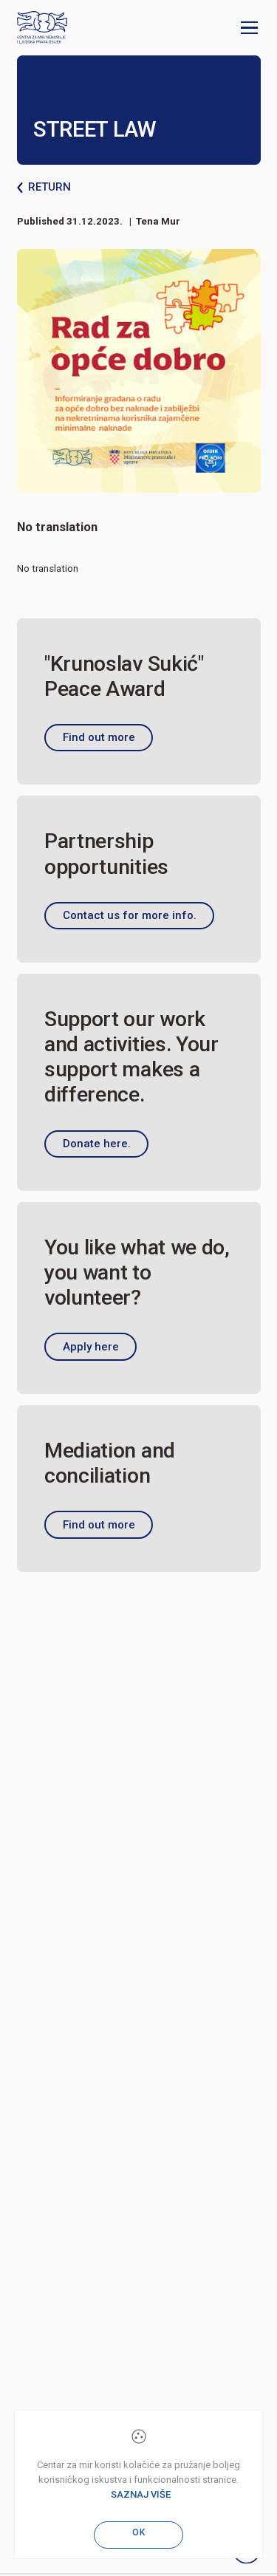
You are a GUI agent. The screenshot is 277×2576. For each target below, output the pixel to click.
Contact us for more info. (130, 915)
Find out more (99, 737)
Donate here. (97, 1144)
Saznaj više (141, 2494)
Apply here (91, 1347)
